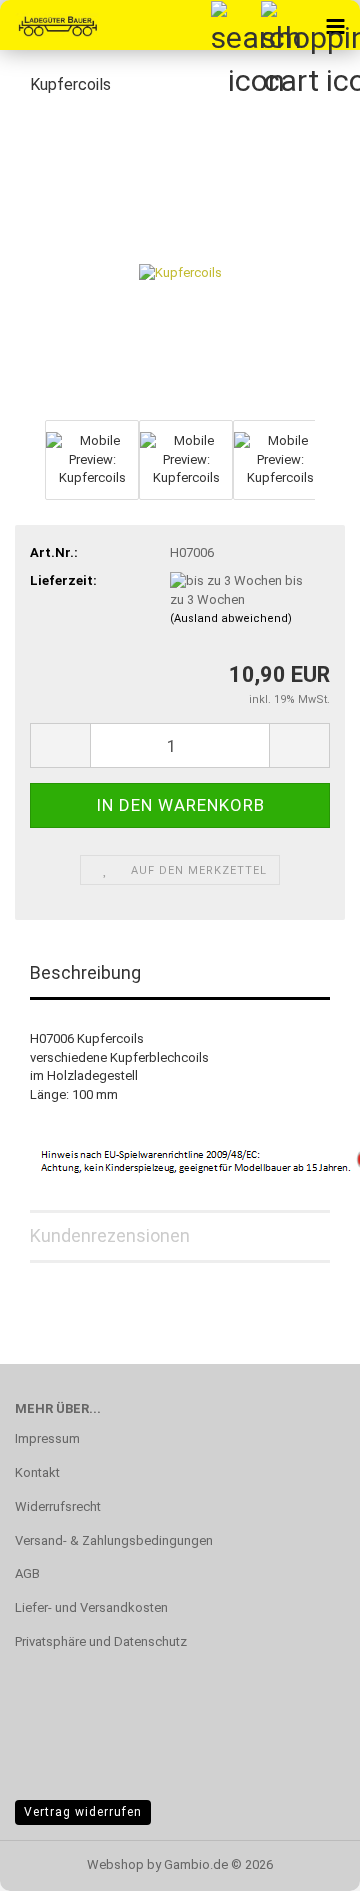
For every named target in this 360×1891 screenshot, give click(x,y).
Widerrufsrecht (58, 1506)
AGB (27, 1573)
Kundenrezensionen (110, 1235)
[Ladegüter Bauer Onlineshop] (50, 25)
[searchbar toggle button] (235, 25)
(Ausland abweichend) (231, 618)
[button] (60, 745)
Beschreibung (85, 972)
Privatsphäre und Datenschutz (101, 1641)
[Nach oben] (305, 1861)
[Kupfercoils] (180, 263)
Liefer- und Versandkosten (91, 1607)
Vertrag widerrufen (83, 1812)
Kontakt (37, 1472)
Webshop (115, 1864)
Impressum (47, 1438)
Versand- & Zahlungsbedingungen (114, 1540)
